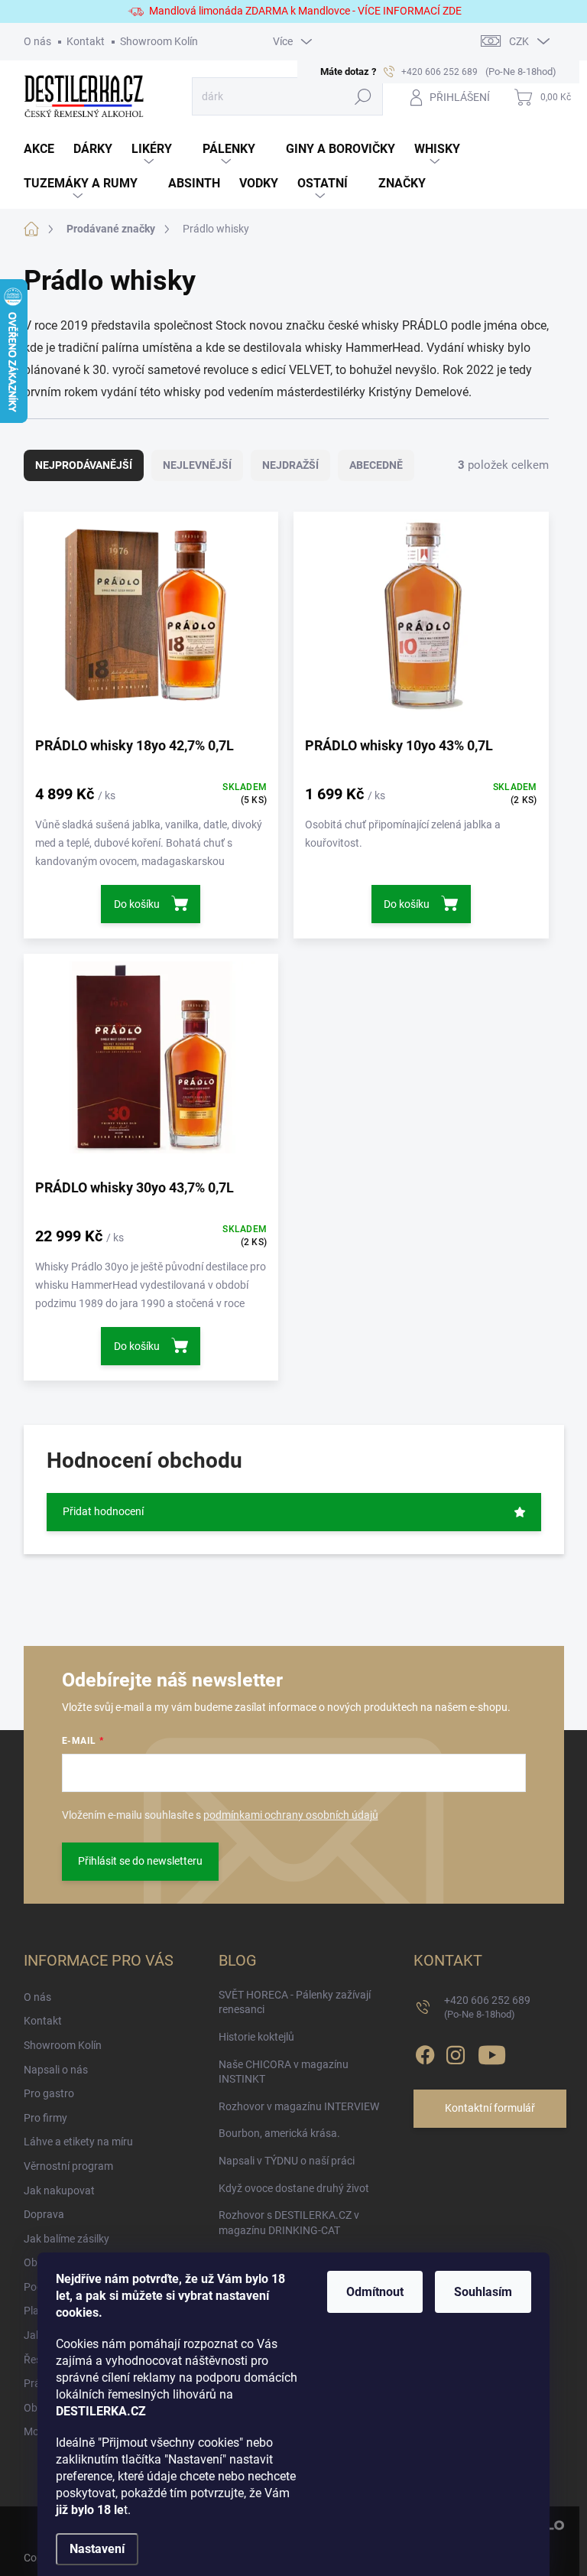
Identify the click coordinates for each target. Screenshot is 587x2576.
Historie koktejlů (256, 2037)
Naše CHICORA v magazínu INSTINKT (284, 2072)
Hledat (363, 96)
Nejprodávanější (84, 465)
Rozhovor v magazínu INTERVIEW (299, 2106)
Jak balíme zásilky (66, 2239)
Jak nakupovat (59, 2191)
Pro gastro (49, 2093)
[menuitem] (49, 150)
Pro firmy (45, 2118)
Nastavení (97, 2549)
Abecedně (376, 465)
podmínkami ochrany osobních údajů (291, 1815)
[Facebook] (425, 2052)
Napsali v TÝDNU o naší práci (287, 2161)
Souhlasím (483, 2292)
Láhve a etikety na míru (78, 2142)
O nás (37, 41)
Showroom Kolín (159, 41)
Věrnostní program (68, 2166)
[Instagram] (456, 2052)
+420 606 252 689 (487, 2007)
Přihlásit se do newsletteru (140, 1861)
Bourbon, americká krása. (279, 2133)
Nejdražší (290, 465)
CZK (519, 41)
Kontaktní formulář (490, 2108)
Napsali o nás (56, 2070)
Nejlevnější (197, 465)
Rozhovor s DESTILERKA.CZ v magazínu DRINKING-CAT (289, 2223)
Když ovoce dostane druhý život (294, 2188)
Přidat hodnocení (103, 1511)
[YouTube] (492, 2052)
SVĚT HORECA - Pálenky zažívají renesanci (295, 2002)
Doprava (44, 2214)
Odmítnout (375, 2292)
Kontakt (86, 41)
